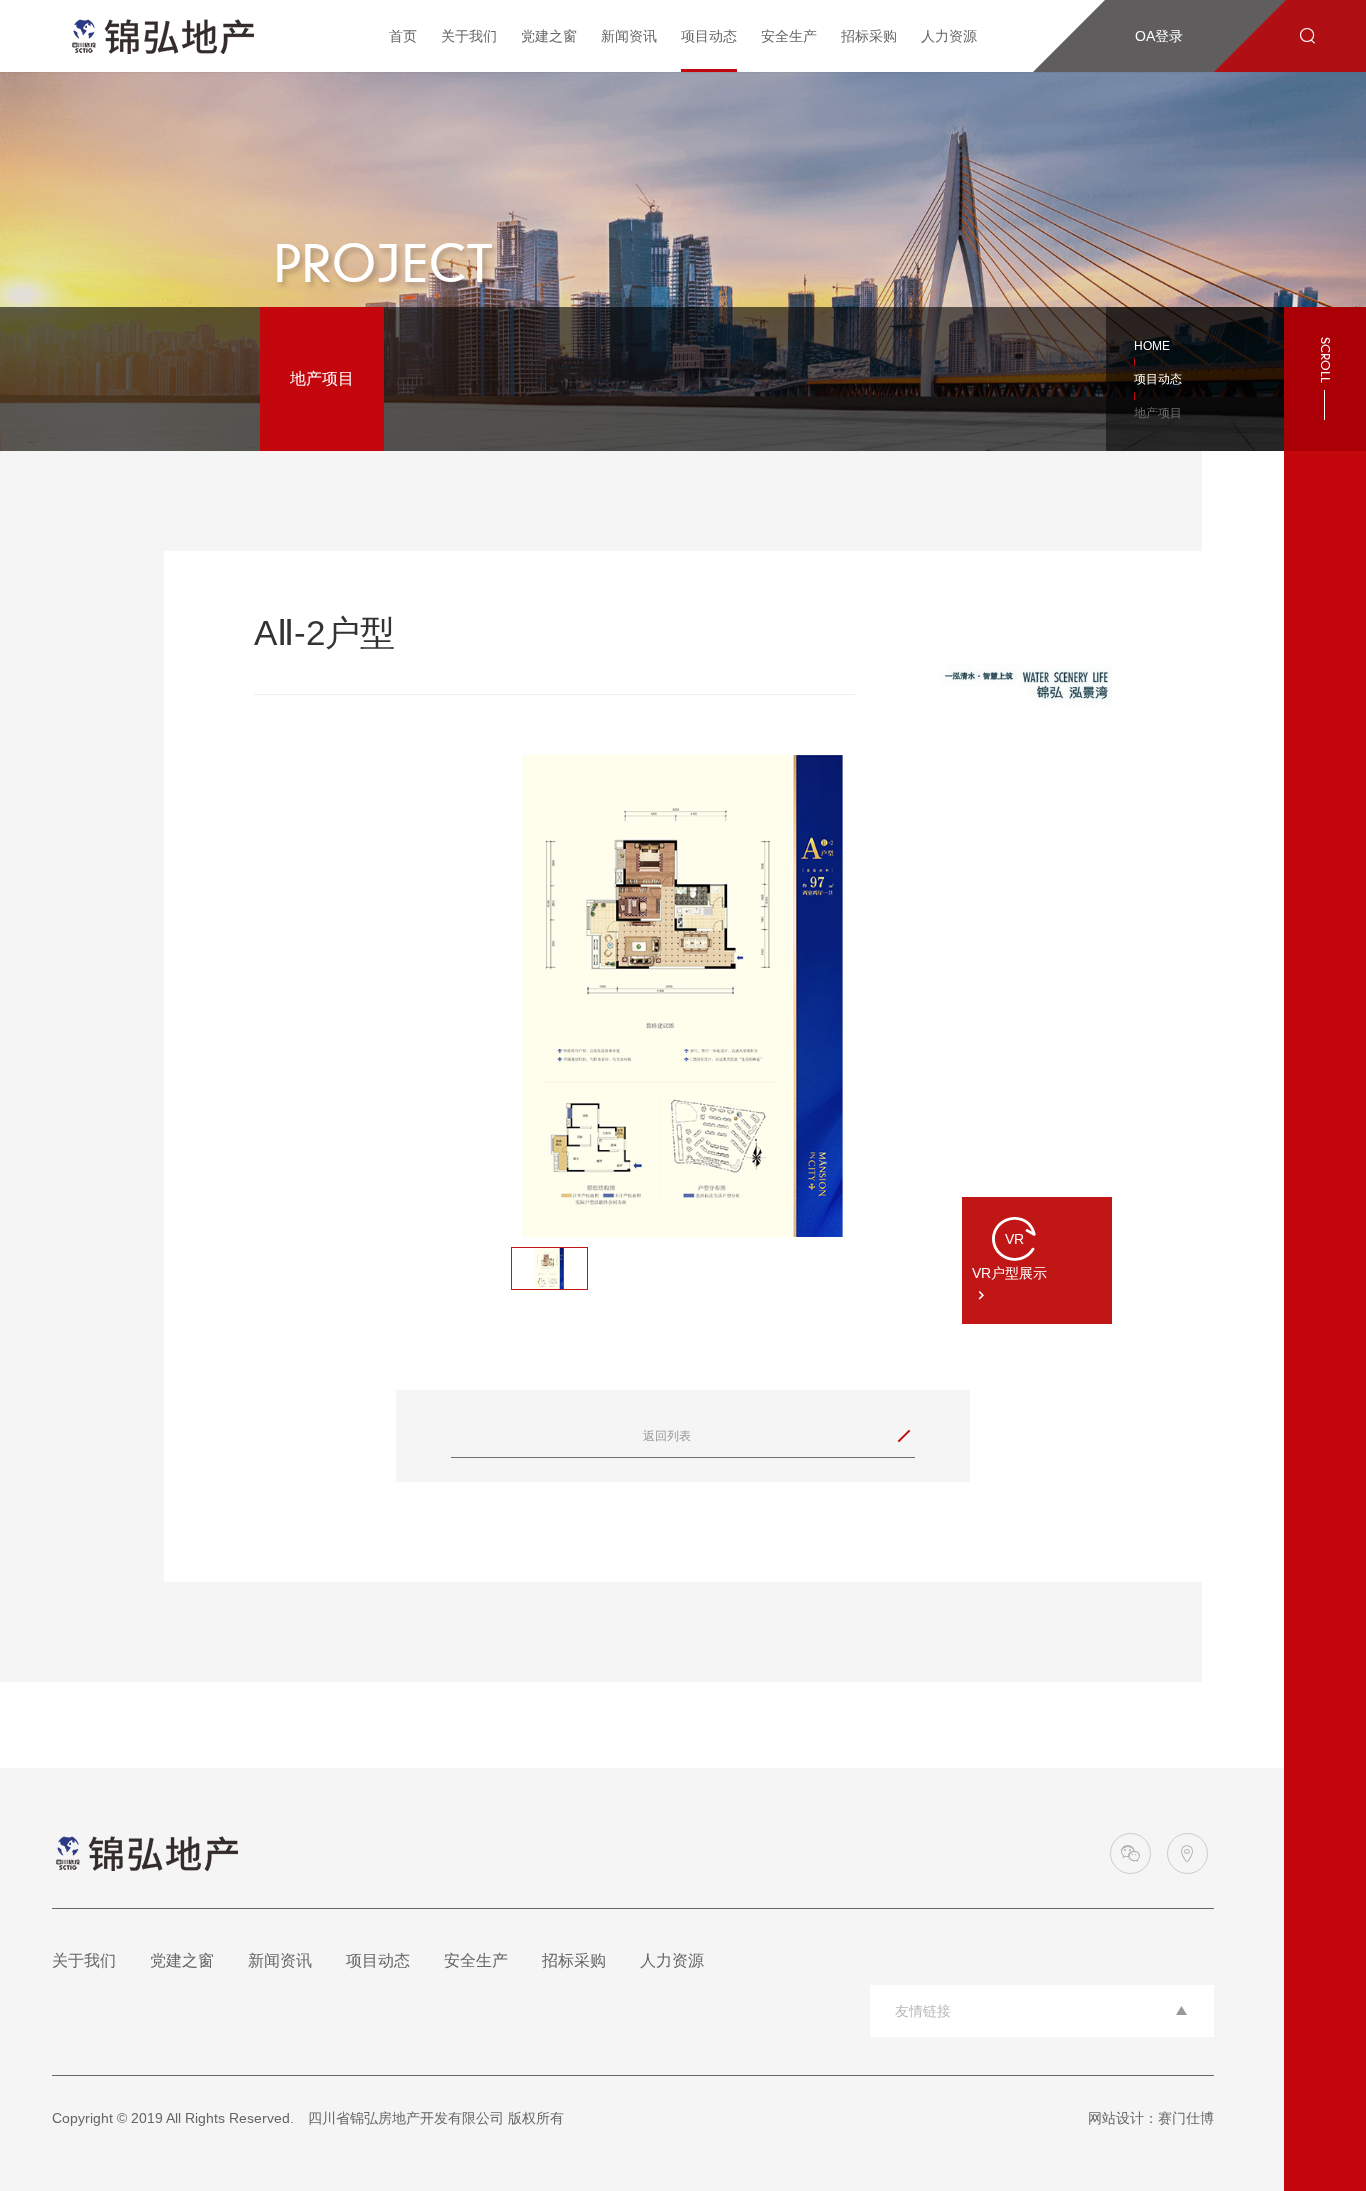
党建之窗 (549, 36)
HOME (1152, 346)
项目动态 (709, 36)
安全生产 (789, 36)
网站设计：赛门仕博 (1151, 2118)
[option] (683, 995)
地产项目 (322, 378)
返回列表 (773, 1435)
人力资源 (949, 36)
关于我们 (469, 36)
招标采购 (869, 36)
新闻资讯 (629, 36)
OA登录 (1159, 36)
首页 (403, 36)
